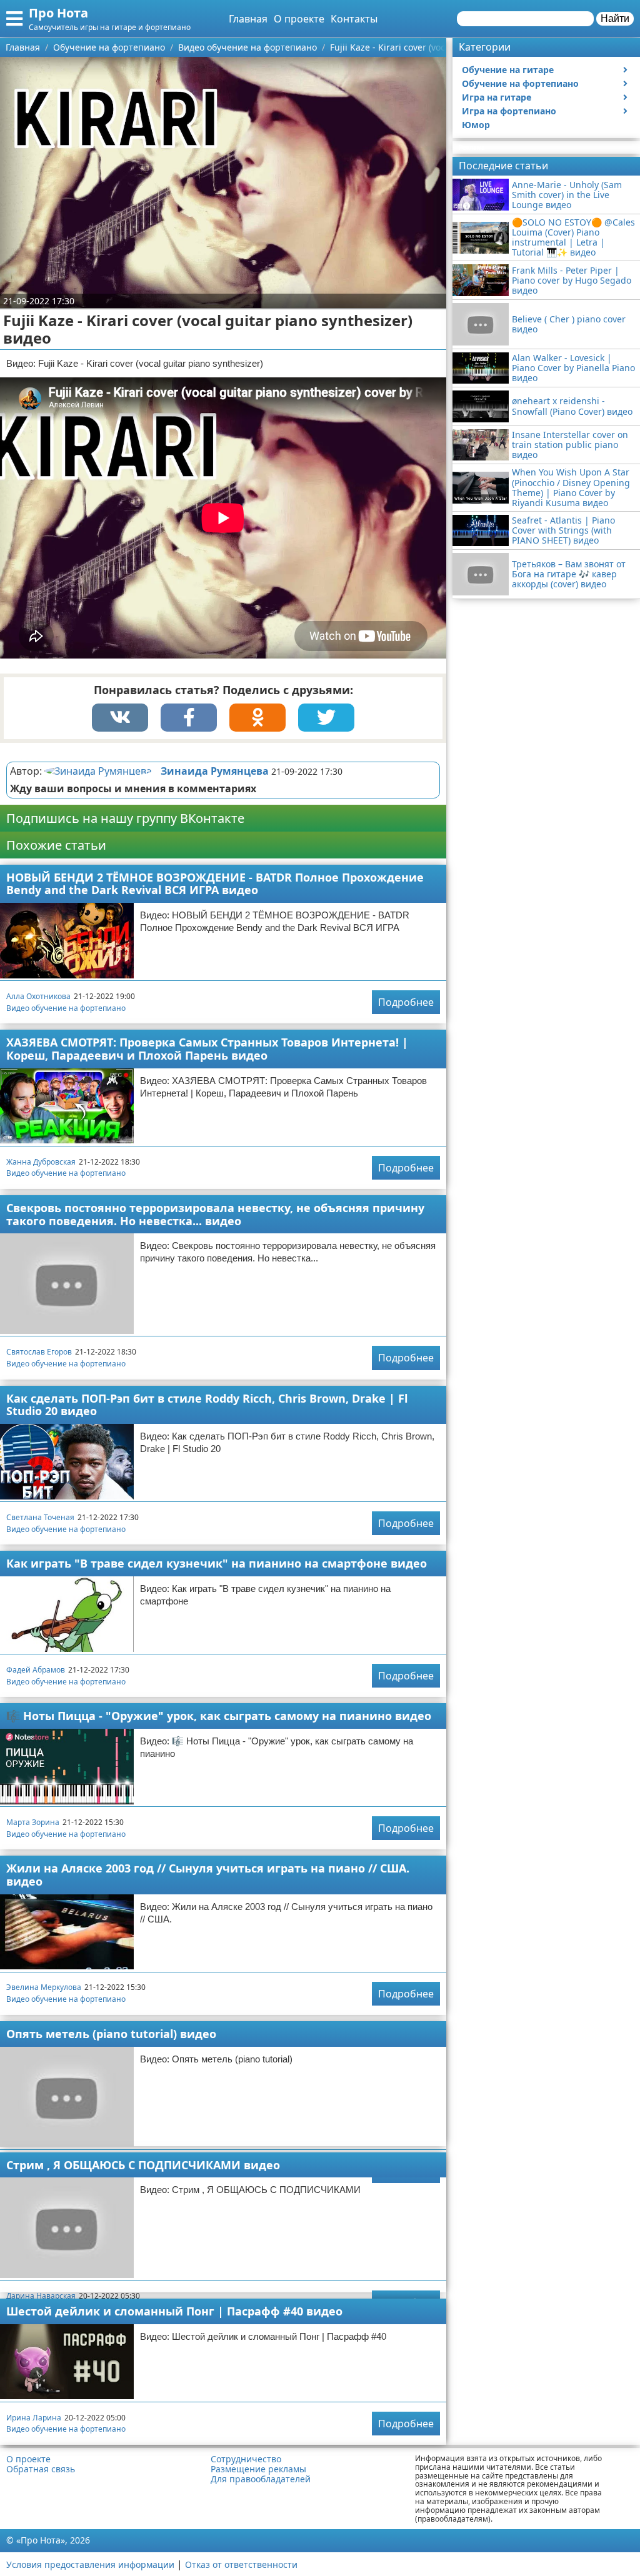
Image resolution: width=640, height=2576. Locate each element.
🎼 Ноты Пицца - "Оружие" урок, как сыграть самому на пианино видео (219, 1716)
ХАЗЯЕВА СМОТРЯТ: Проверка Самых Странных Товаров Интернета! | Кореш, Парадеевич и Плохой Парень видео (207, 1049)
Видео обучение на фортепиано (66, 1008)
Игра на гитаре (497, 97)
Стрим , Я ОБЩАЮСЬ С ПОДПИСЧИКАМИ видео (143, 2165)
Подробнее (406, 1002)
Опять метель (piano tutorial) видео (111, 2034)
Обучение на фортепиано (520, 83)
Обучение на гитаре (508, 70)
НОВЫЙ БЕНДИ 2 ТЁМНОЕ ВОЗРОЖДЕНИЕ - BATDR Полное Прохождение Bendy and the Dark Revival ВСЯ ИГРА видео (215, 884)
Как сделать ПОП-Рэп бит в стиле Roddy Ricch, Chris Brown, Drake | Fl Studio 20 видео (207, 1405)
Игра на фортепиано (509, 111)
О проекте (299, 19)
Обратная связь (41, 2469)
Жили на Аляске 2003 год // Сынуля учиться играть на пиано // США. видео (208, 1875)
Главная (248, 19)
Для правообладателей (261, 2479)
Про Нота (58, 13)
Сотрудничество (246, 2459)
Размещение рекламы (258, 2469)
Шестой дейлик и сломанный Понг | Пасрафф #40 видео (174, 2311)
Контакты (354, 19)
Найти (615, 18)
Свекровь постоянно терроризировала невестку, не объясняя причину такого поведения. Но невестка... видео (215, 1214)
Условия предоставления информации (90, 2564)
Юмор (476, 125)
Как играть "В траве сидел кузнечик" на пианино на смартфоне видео (217, 1563)
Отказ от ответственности (241, 2564)
